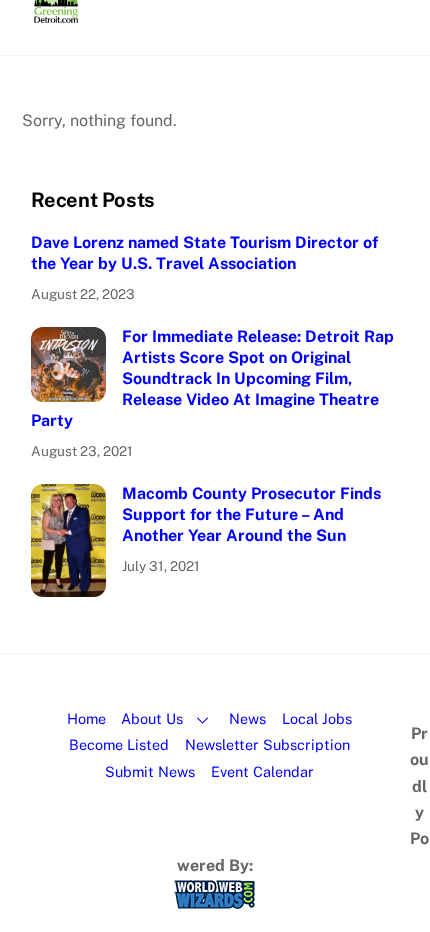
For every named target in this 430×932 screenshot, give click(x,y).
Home (86, 718)
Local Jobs (317, 718)
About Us (152, 718)
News (247, 718)
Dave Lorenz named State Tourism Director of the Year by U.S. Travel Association (204, 253)
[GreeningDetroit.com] (56, 14)
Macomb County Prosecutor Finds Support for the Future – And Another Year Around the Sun (251, 514)
